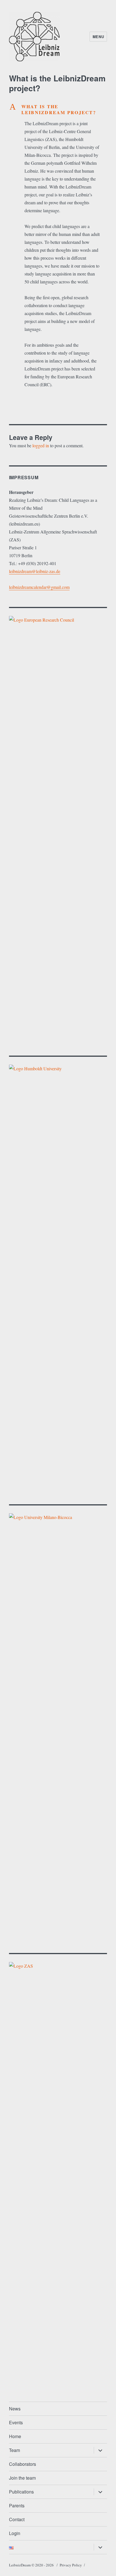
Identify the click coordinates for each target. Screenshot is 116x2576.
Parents (17, 2506)
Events (16, 2422)
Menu (98, 37)
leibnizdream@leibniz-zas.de (35, 571)
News (15, 2409)
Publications (21, 2492)
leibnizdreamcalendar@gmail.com (39, 587)
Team (14, 2450)
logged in (41, 445)
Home (15, 2436)
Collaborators (23, 2464)
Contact (17, 2519)
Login (15, 2533)
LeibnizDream (20, 2565)
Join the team (22, 2478)
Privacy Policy (71, 2565)
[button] (58, 109)
